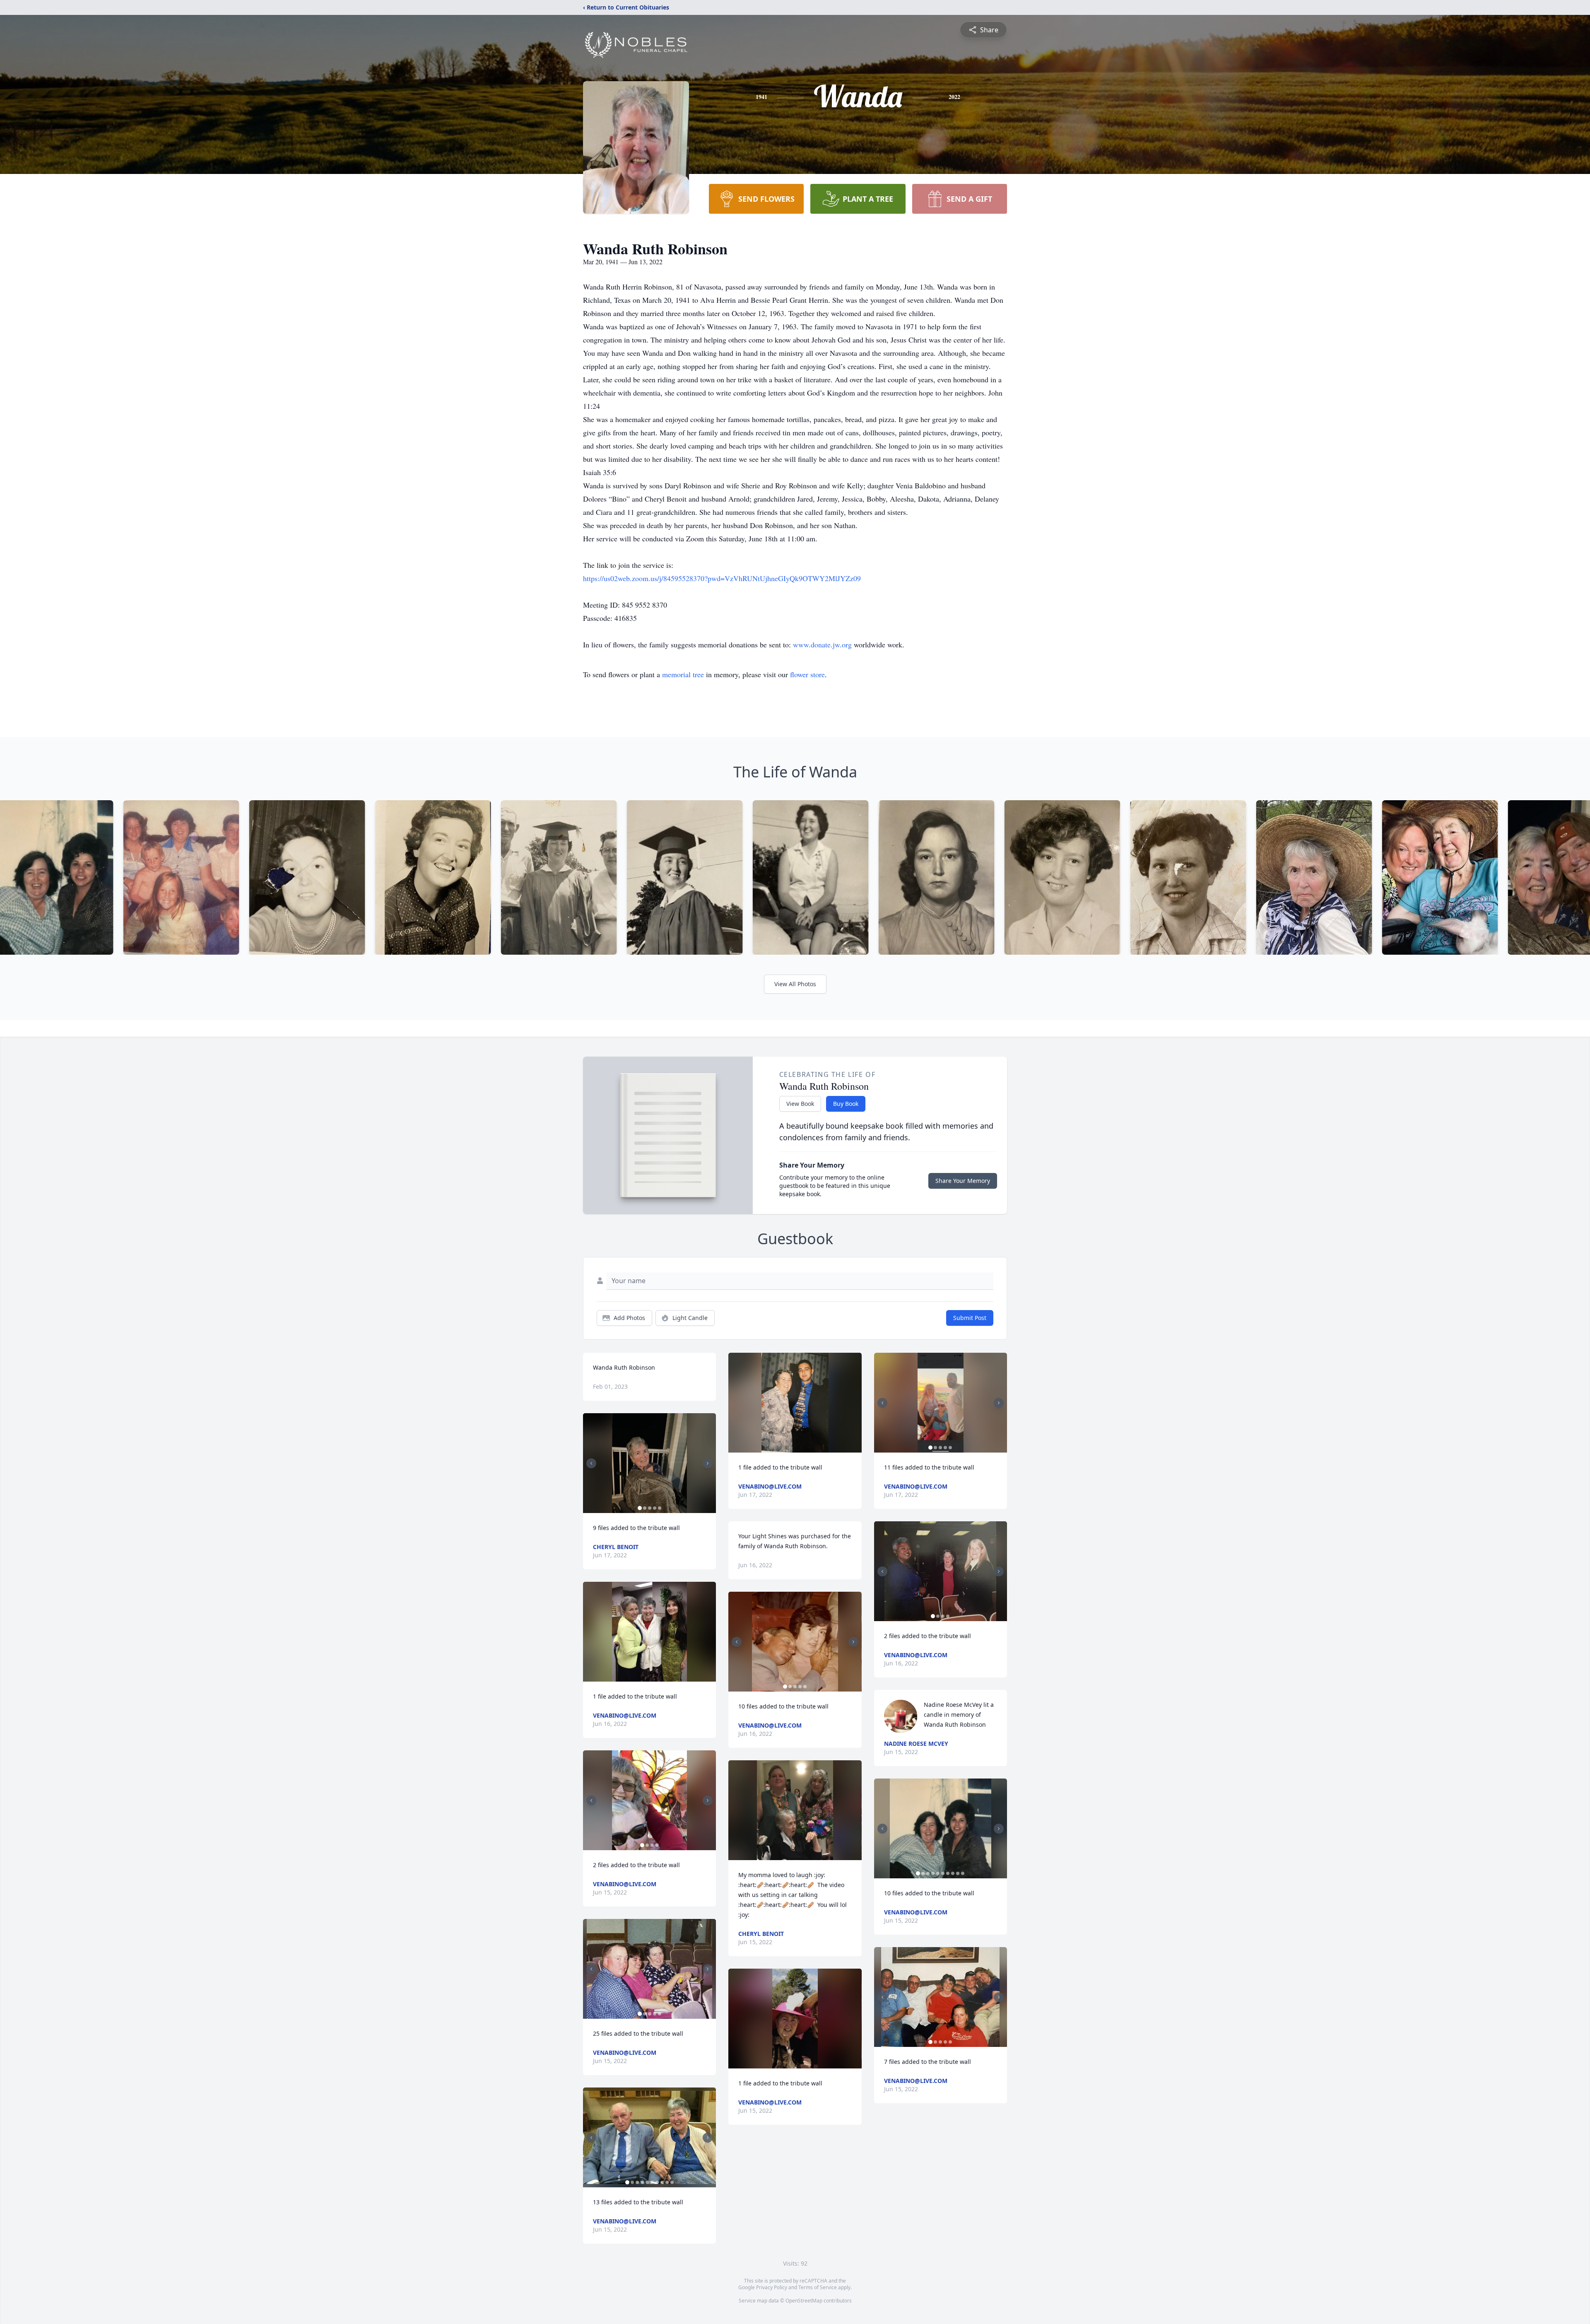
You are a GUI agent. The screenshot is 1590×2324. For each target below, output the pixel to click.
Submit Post (970, 1318)
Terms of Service (818, 2287)
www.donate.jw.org (823, 644)
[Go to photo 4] (655, 1508)
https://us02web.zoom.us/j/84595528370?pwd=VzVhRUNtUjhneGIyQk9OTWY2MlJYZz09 (722, 578)
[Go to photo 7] (657, 2182)
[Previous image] (591, 1463)
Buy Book (846, 1104)
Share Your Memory (963, 1181)
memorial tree (683, 674)
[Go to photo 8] (662, 2182)
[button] (649, 1463)
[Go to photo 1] (640, 1508)
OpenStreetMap (804, 2301)
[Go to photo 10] (672, 2182)
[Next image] (708, 1463)
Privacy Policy (772, 2287)
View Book (800, 1104)
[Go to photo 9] (667, 2182)
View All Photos (795, 984)
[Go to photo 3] (650, 1508)
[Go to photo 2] (645, 1508)
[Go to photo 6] (652, 2182)
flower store (807, 674)
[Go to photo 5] (660, 1508)
